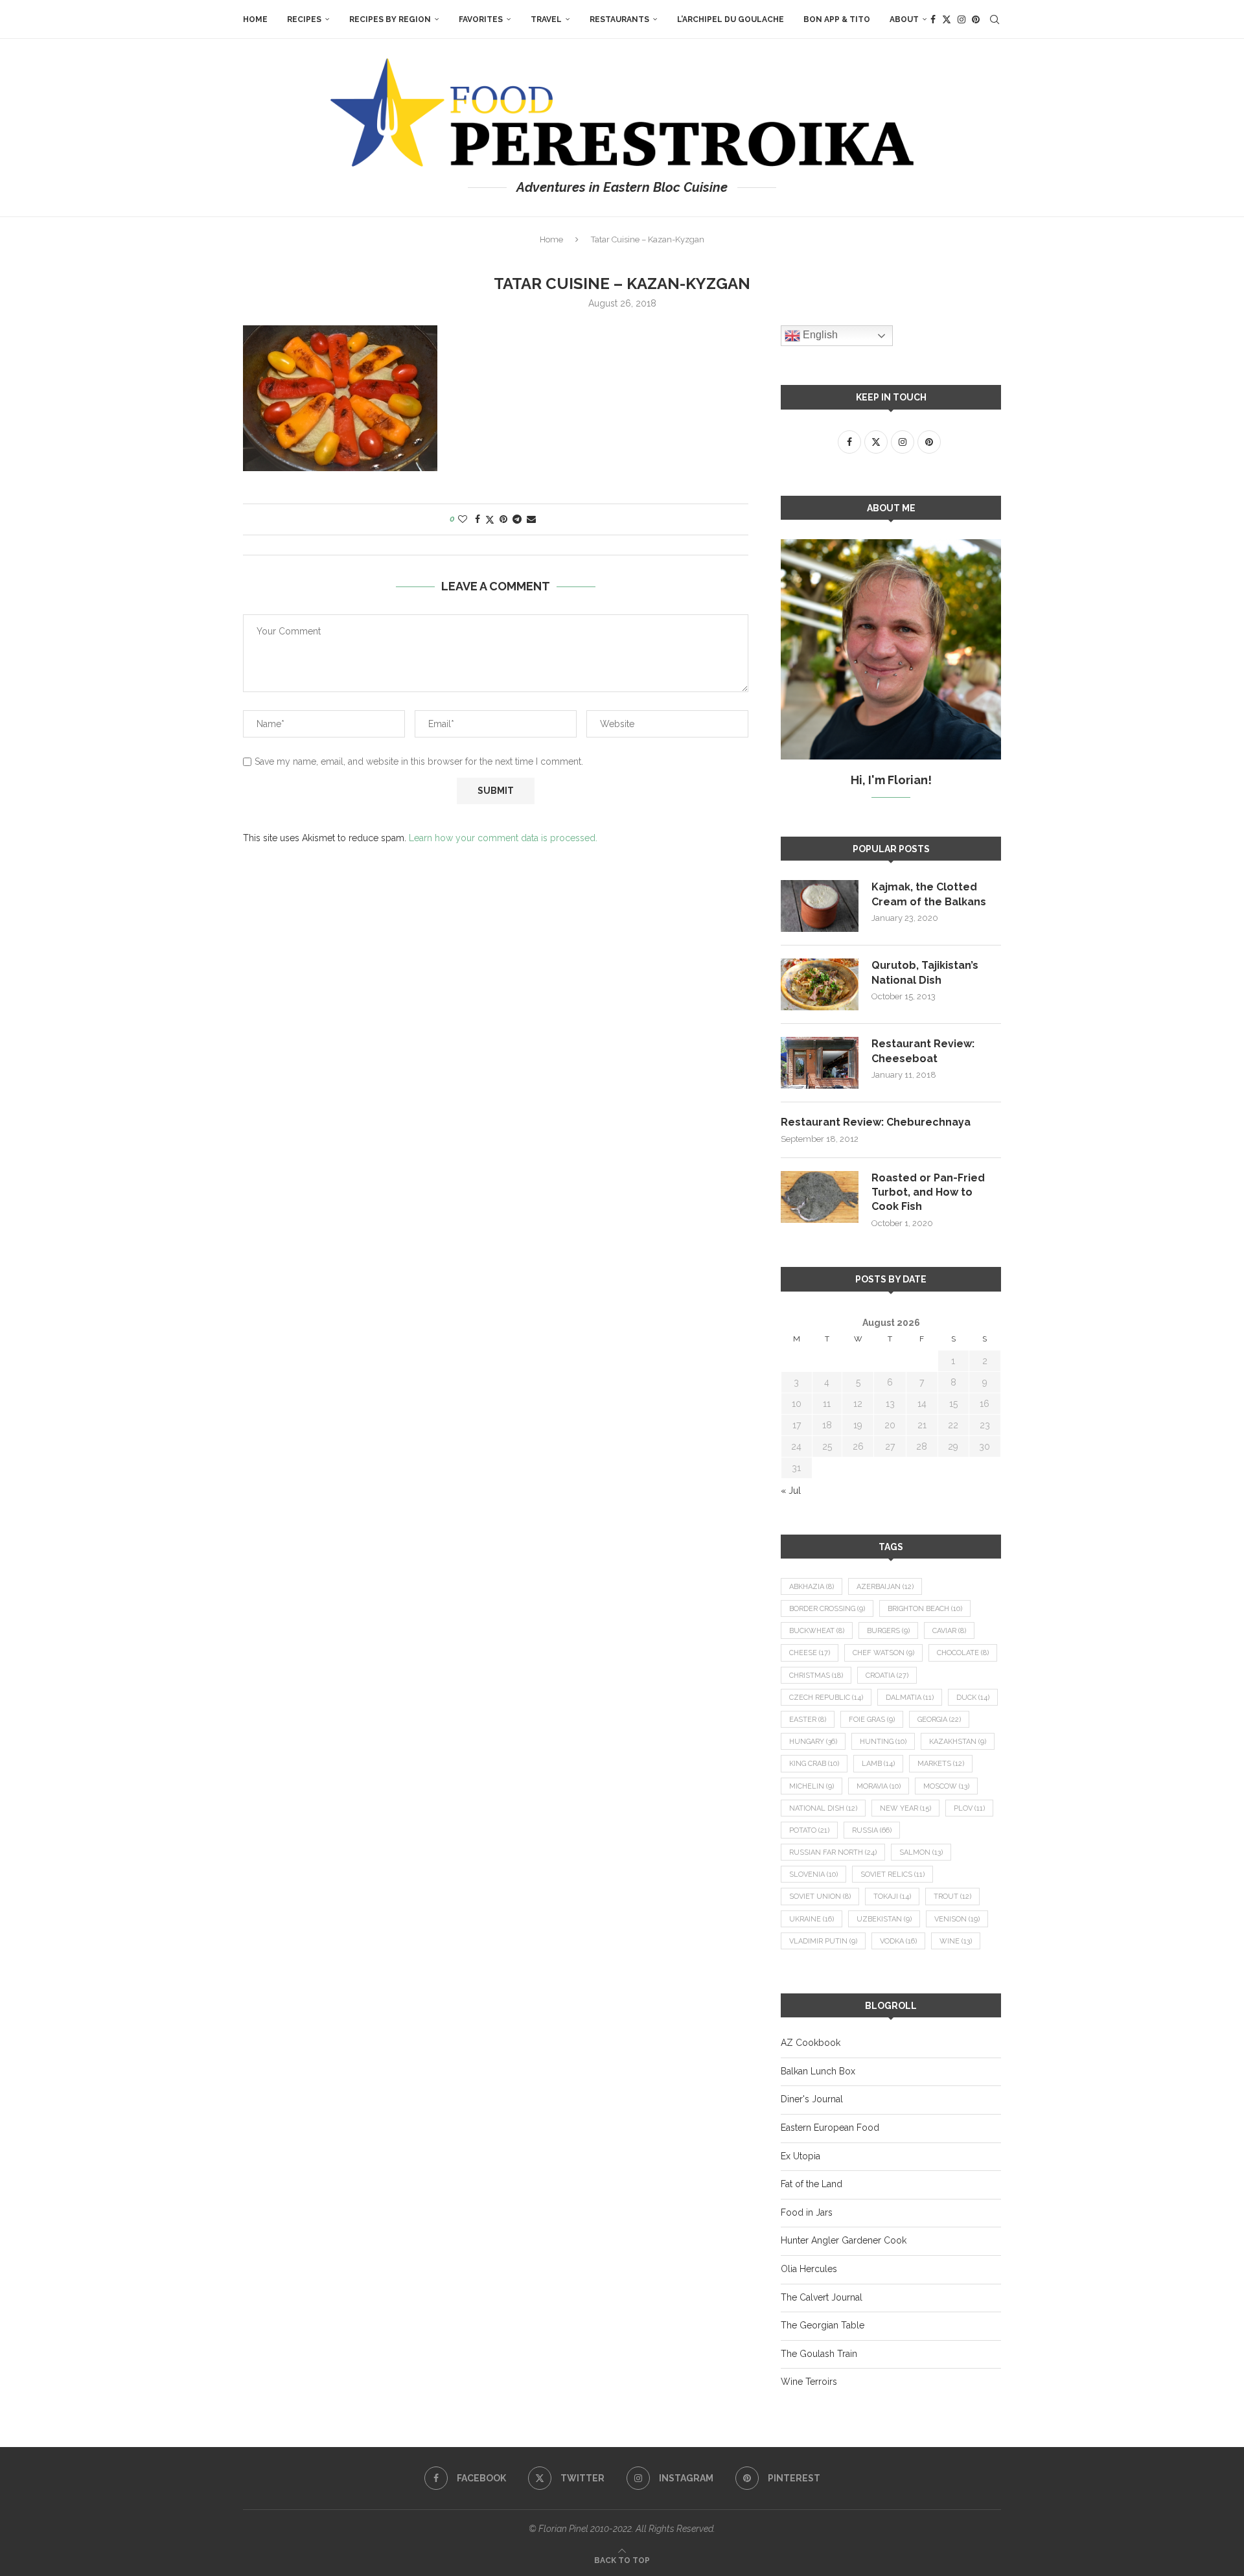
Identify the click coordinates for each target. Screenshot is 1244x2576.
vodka (898, 1941)
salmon (921, 1852)
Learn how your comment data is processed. (503, 838)
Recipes (304, 19)
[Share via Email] (531, 519)
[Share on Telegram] (517, 519)
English (819, 335)
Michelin (812, 1786)
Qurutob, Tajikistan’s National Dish (925, 972)
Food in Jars (807, 2212)
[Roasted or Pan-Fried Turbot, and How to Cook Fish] (820, 1197)
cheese (810, 1653)
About (904, 19)
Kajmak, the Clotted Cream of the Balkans (929, 894)
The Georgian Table (823, 2325)
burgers (888, 1631)
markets (941, 1764)
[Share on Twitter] (490, 519)
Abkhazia (812, 1587)
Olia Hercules (809, 2269)
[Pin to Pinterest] (503, 519)
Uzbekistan (884, 1919)
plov (969, 1808)
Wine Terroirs (809, 2382)
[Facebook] (933, 19)
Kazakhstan (958, 1742)
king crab (814, 1764)
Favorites (481, 19)
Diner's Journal (812, 2099)
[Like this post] (463, 519)
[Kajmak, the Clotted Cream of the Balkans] (820, 906)
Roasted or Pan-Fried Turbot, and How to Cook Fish (928, 1192)
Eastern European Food (830, 2128)
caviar (949, 1631)
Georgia (939, 1720)
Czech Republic (826, 1698)
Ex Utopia (801, 2156)
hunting (883, 1742)
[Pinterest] (976, 19)
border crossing (827, 1609)
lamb (878, 1764)
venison (957, 1919)
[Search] (995, 19)
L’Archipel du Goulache (731, 19)
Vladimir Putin (823, 1941)
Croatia (887, 1676)
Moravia (879, 1786)
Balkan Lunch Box (818, 2071)
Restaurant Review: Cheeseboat (923, 1051)
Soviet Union (820, 1897)
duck (973, 1698)
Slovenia (813, 1874)
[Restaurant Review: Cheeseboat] (820, 1063)
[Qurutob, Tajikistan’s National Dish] (820, 984)
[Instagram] (962, 19)
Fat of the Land (812, 2184)
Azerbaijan (885, 1587)
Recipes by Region (390, 19)
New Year (905, 1808)
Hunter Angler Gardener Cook (844, 2240)
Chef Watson (883, 1653)
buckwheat (817, 1631)
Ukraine (812, 1919)
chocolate (963, 1653)
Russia (872, 1830)
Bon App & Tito (837, 19)
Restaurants (619, 19)
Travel (546, 19)
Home (255, 19)
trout (952, 1897)
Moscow (946, 1786)
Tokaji (892, 1897)
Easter (808, 1720)
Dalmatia (910, 1698)
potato (809, 1830)
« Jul (791, 1491)
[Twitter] (947, 19)
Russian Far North (833, 1852)
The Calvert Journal (822, 2297)
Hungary (813, 1742)
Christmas (816, 1676)
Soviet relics (893, 1874)
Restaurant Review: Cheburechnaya (876, 1122)
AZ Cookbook (811, 2043)
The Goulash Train (819, 2354)
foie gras (872, 1720)
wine (956, 1941)
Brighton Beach (925, 1609)
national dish (823, 1808)
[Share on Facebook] (478, 519)
